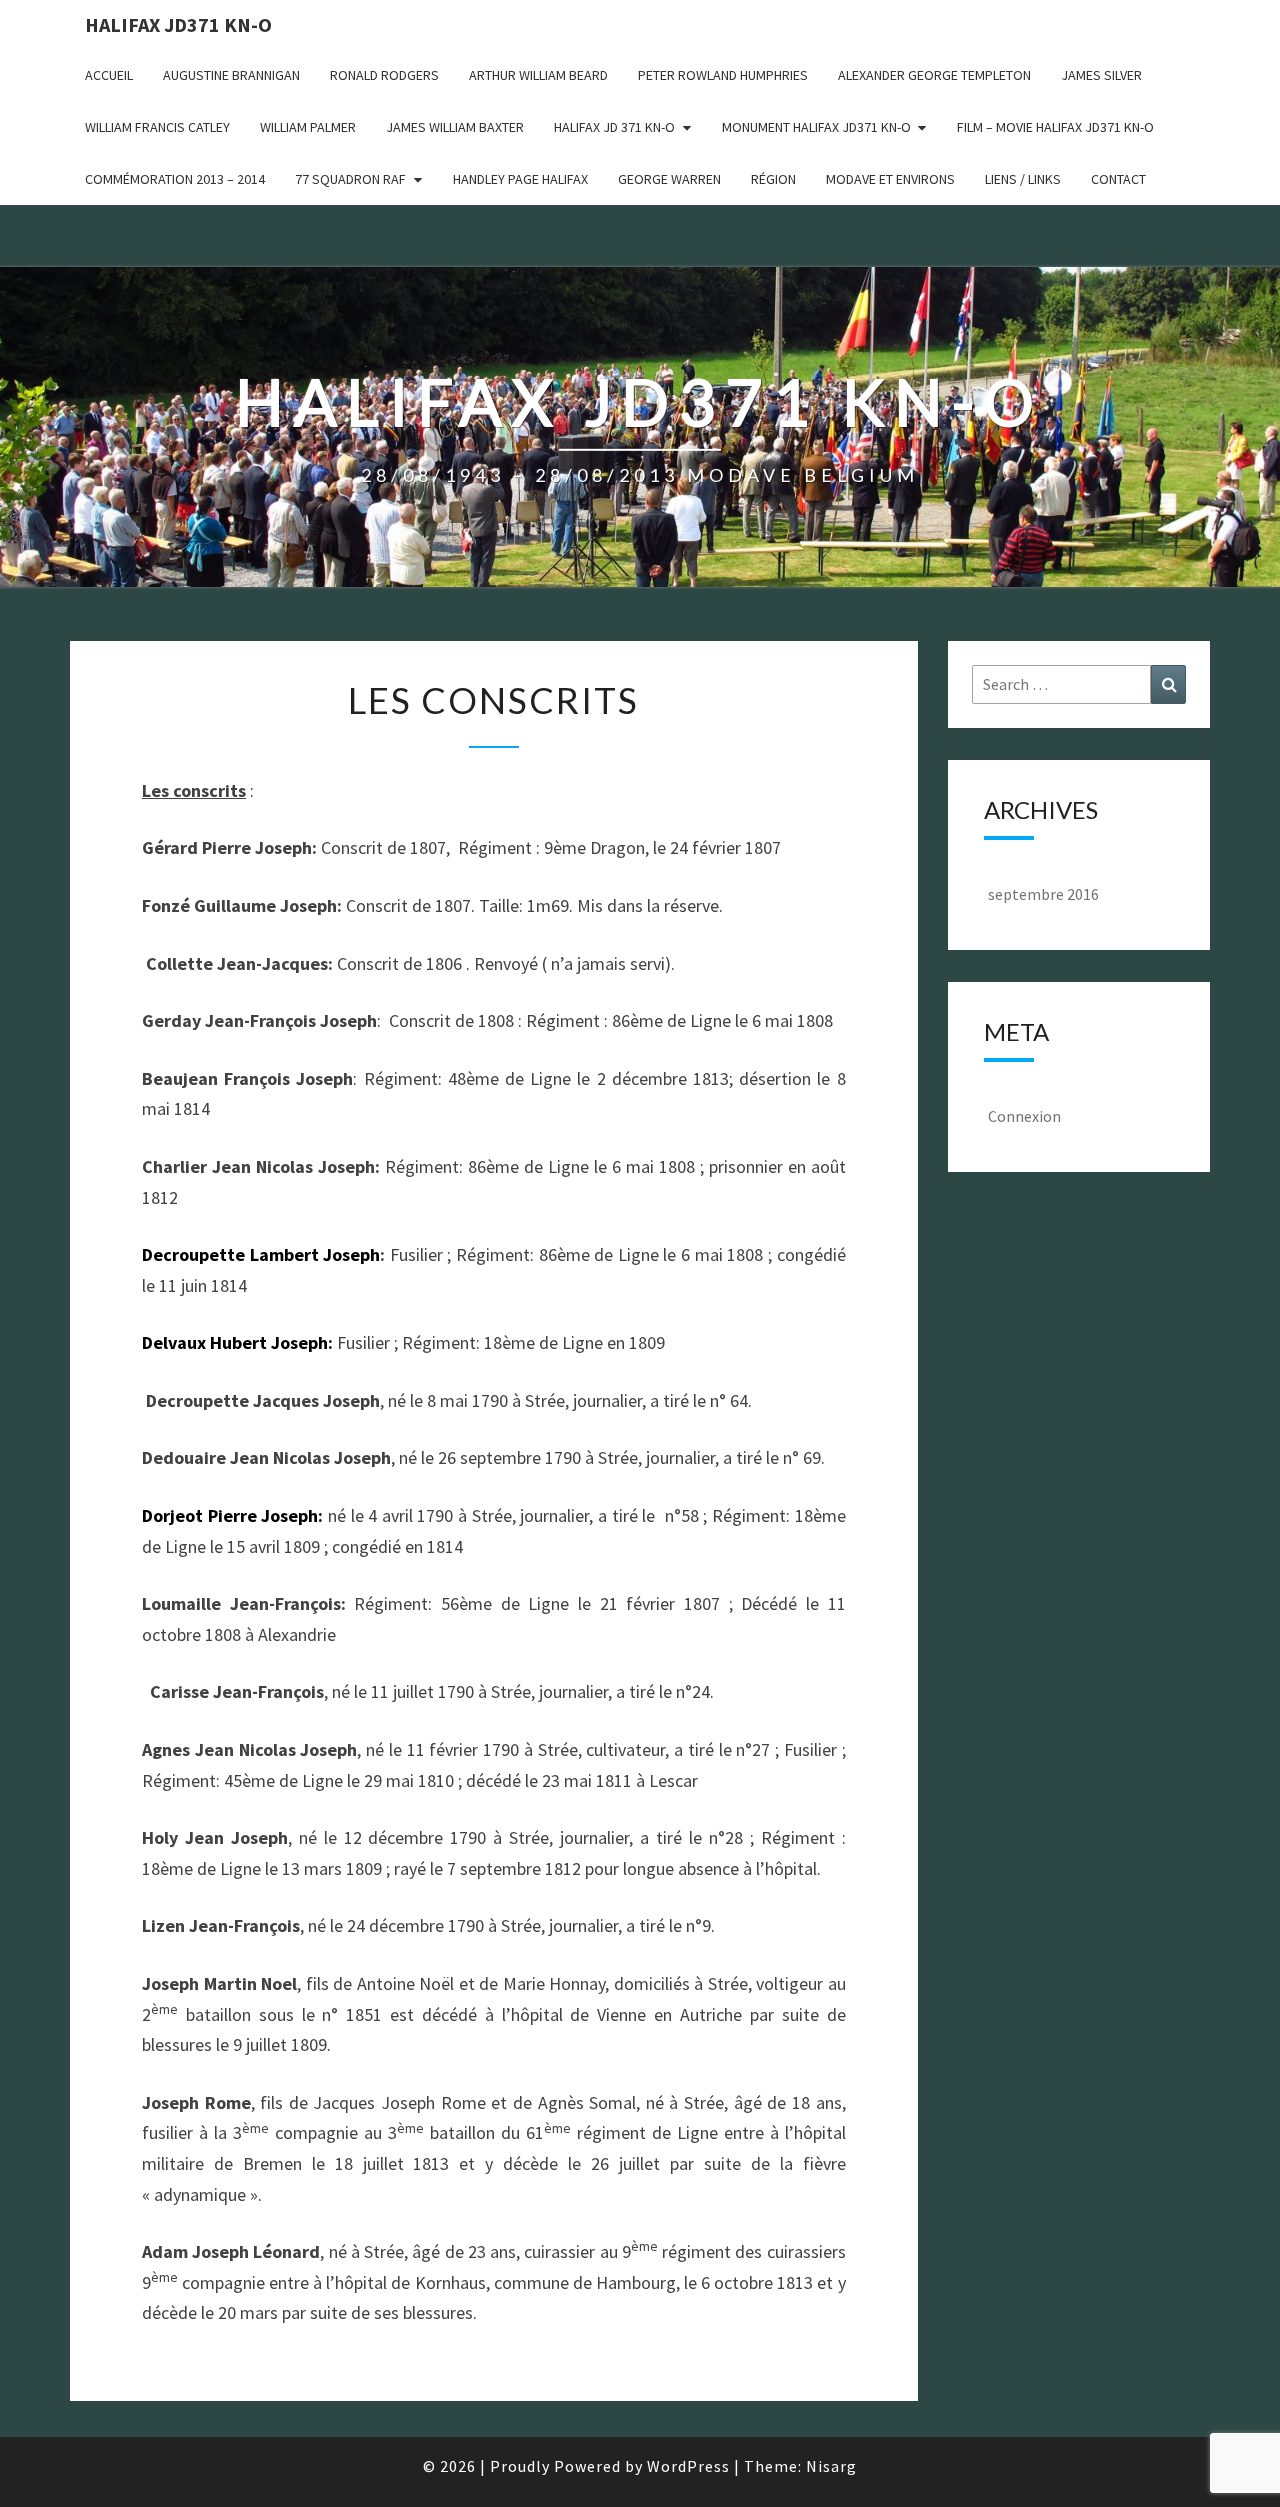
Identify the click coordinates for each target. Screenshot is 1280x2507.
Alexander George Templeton (934, 75)
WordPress (688, 2466)
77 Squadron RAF (350, 179)
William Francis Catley (157, 127)
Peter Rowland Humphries (723, 75)
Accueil (109, 75)
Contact (1118, 179)
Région (773, 179)
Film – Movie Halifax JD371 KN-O (1055, 127)
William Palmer (308, 127)
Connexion (1024, 1116)
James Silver (1101, 75)
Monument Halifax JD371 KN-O (816, 127)
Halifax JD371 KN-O (178, 24)
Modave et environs (890, 179)
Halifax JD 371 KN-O (614, 127)
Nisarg (831, 2466)
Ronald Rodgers (384, 75)
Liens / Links (1023, 179)
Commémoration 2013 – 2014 (175, 179)
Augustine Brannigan (231, 75)
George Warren (669, 179)
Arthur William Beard (538, 75)
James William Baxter (455, 127)
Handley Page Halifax (520, 179)
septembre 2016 (1043, 894)
